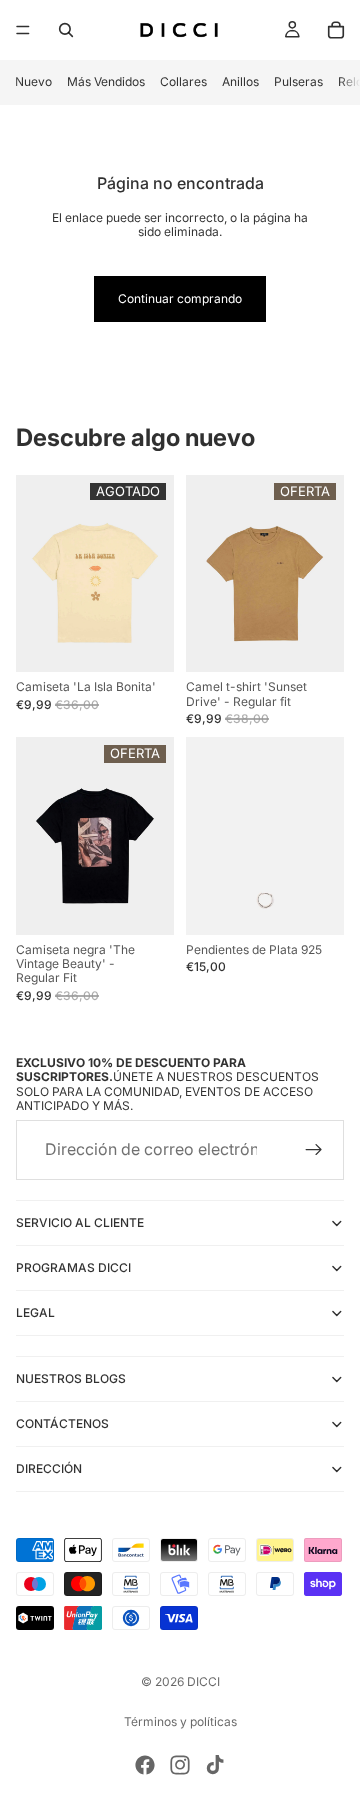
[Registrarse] (314, 1150)
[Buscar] (66, 30)
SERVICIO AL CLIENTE (80, 1222)
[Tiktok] (215, 1765)
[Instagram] (180, 1765)
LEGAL (35, 1312)
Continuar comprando (180, 298)
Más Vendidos (106, 81)
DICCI (203, 1681)
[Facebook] (145, 1765)
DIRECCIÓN (49, 1468)
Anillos (240, 81)
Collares (183, 81)
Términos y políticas (180, 1721)
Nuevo (33, 81)
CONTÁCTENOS (62, 1423)
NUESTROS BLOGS (71, 1378)
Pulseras (298, 81)
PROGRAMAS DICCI (73, 1267)
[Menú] (23, 30)
